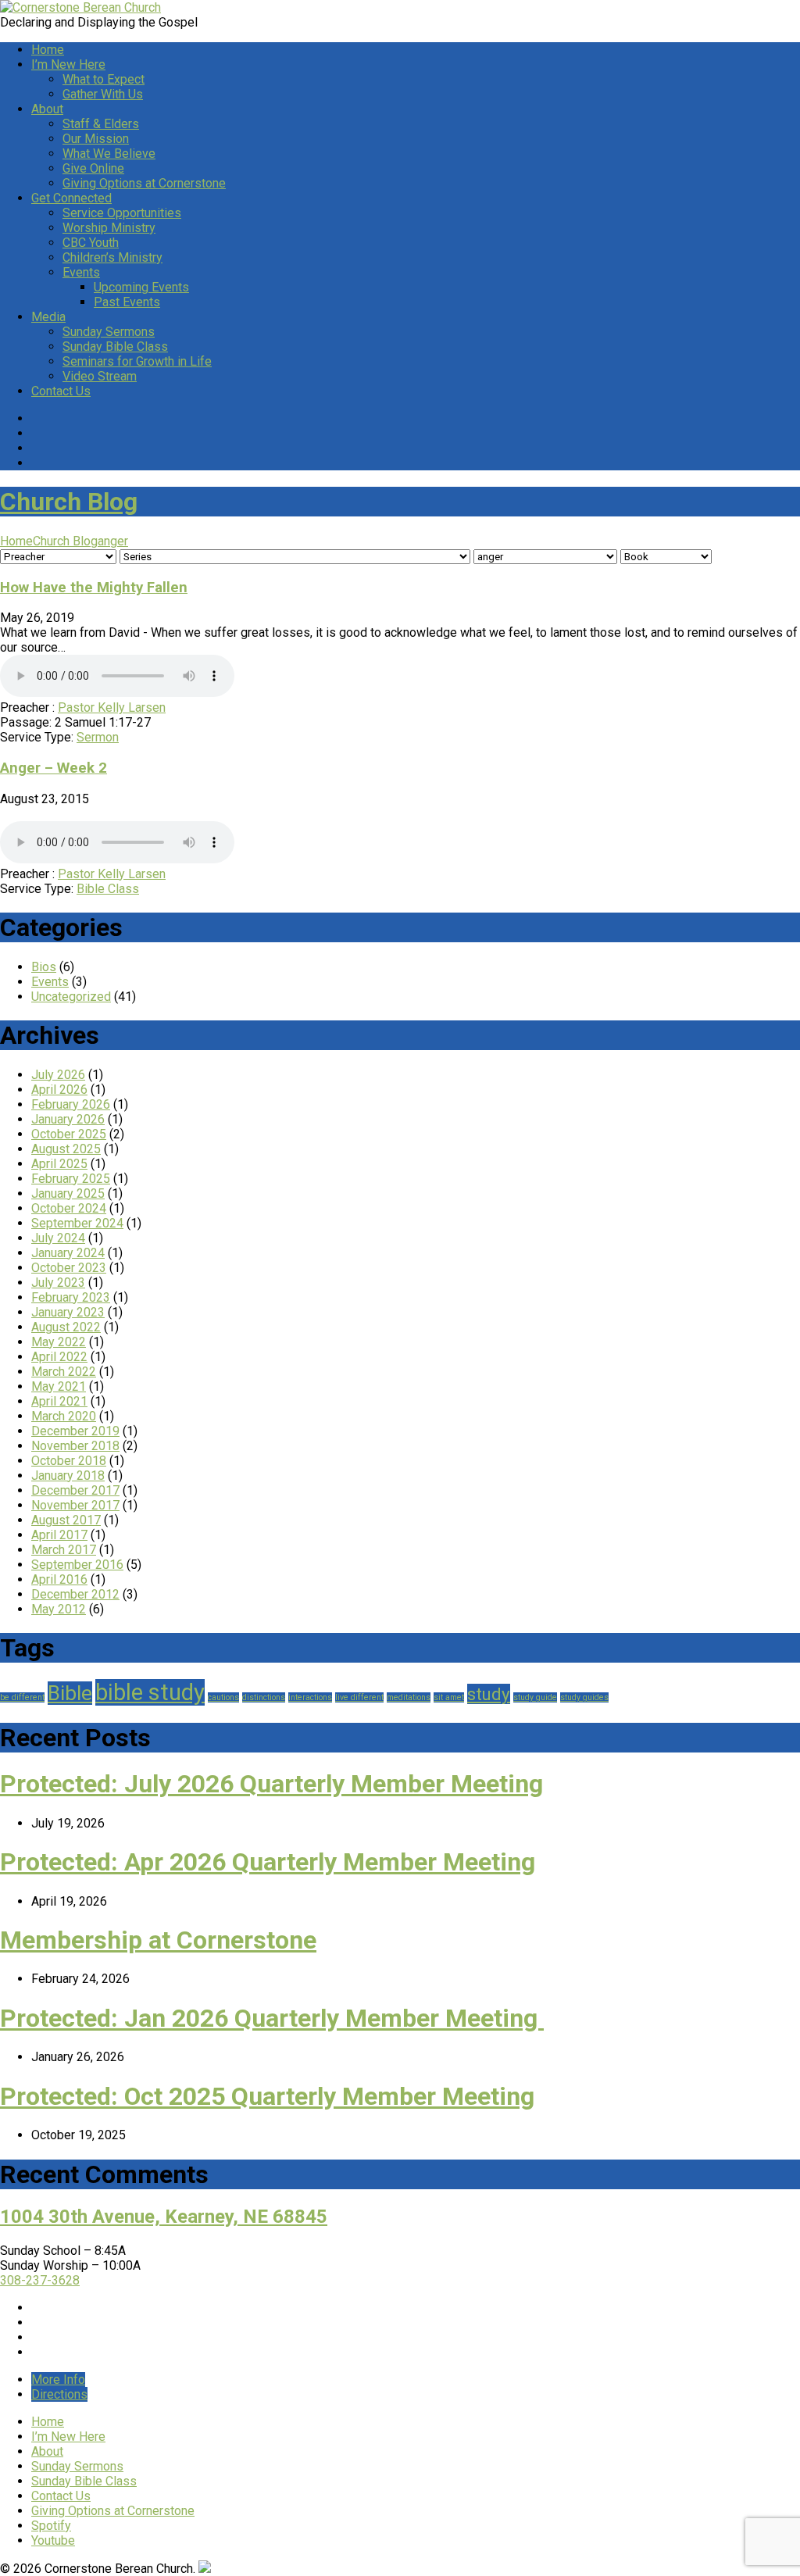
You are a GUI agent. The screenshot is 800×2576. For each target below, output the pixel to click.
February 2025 (71, 1179)
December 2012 (75, 1594)
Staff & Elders (101, 124)
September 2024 (77, 1223)
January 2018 (68, 1476)
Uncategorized (71, 997)
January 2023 (68, 1312)
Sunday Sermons (109, 332)
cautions (223, 1697)
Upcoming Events (141, 287)
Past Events (127, 302)
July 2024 (58, 1238)
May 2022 (59, 1342)
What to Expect (104, 79)
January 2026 (68, 1119)
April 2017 (59, 1535)
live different (359, 1697)
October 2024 (69, 1208)
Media (48, 317)
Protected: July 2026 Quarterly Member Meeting (271, 1784)
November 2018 (75, 1446)
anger (113, 541)
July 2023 (58, 1283)
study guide (535, 1697)
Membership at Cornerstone (158, 1940)
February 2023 (71, 1297)
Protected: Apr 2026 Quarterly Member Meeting (268, 1862)
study (489, 1694)
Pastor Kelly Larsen (112, 707)
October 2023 (69, 1268)
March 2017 (64, 1550)
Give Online (93, 168)
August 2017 (66, 1520)
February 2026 (71, 1104)
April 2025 (59, 1164)
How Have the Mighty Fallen (94, 588)
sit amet (449, 1697)
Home (48, 50)
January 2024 (68, 1253)
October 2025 (69, 1134)
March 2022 (64, 1372)
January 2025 (68, 1193)
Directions (59, 2394)
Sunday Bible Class (115, 347)
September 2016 (77, 1565)
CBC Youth (91, 243)
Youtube (53, 2540)
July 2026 (58, 1075)
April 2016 (59, 1579)
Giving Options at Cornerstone (144, 183)
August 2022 (66, 1327)
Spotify (51, 2526)
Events (81, 272)
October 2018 (69, 1461)
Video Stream (100, 376)
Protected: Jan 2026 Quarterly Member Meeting (272, 2018)
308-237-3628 (40, 2280)
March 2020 (64, 1416)
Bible (70, 1693)
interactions (310, 1697)
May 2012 (59, 1609)
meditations (409, 1697)
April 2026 (59, 1090)
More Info (58, 2379)
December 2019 (75, 1431)
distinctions (264, 1697)
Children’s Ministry (112, 257)
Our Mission (96, 139)
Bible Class (108, 889)
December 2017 (75, 1490)
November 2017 (75, 1505)
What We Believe (109, 154)
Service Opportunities (122, 213)
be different (22, 1697)
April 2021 (59, 1401)
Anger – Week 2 (54, 768)
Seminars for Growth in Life (137, 361)
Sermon (98, 737)
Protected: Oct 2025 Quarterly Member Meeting (267, 2096)
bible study (150, 1692)
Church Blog (69, 502)
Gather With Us (103, 94)
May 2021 (59, 1386)
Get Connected (71, 198)
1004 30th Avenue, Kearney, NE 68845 (164, 2217)
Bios (44, 967)
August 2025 (66, 1149)
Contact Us (61, 391)
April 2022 (59, 1357)
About (47, 109)
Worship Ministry (109, 228)
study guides (584, 1697)
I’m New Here (68, 64)
